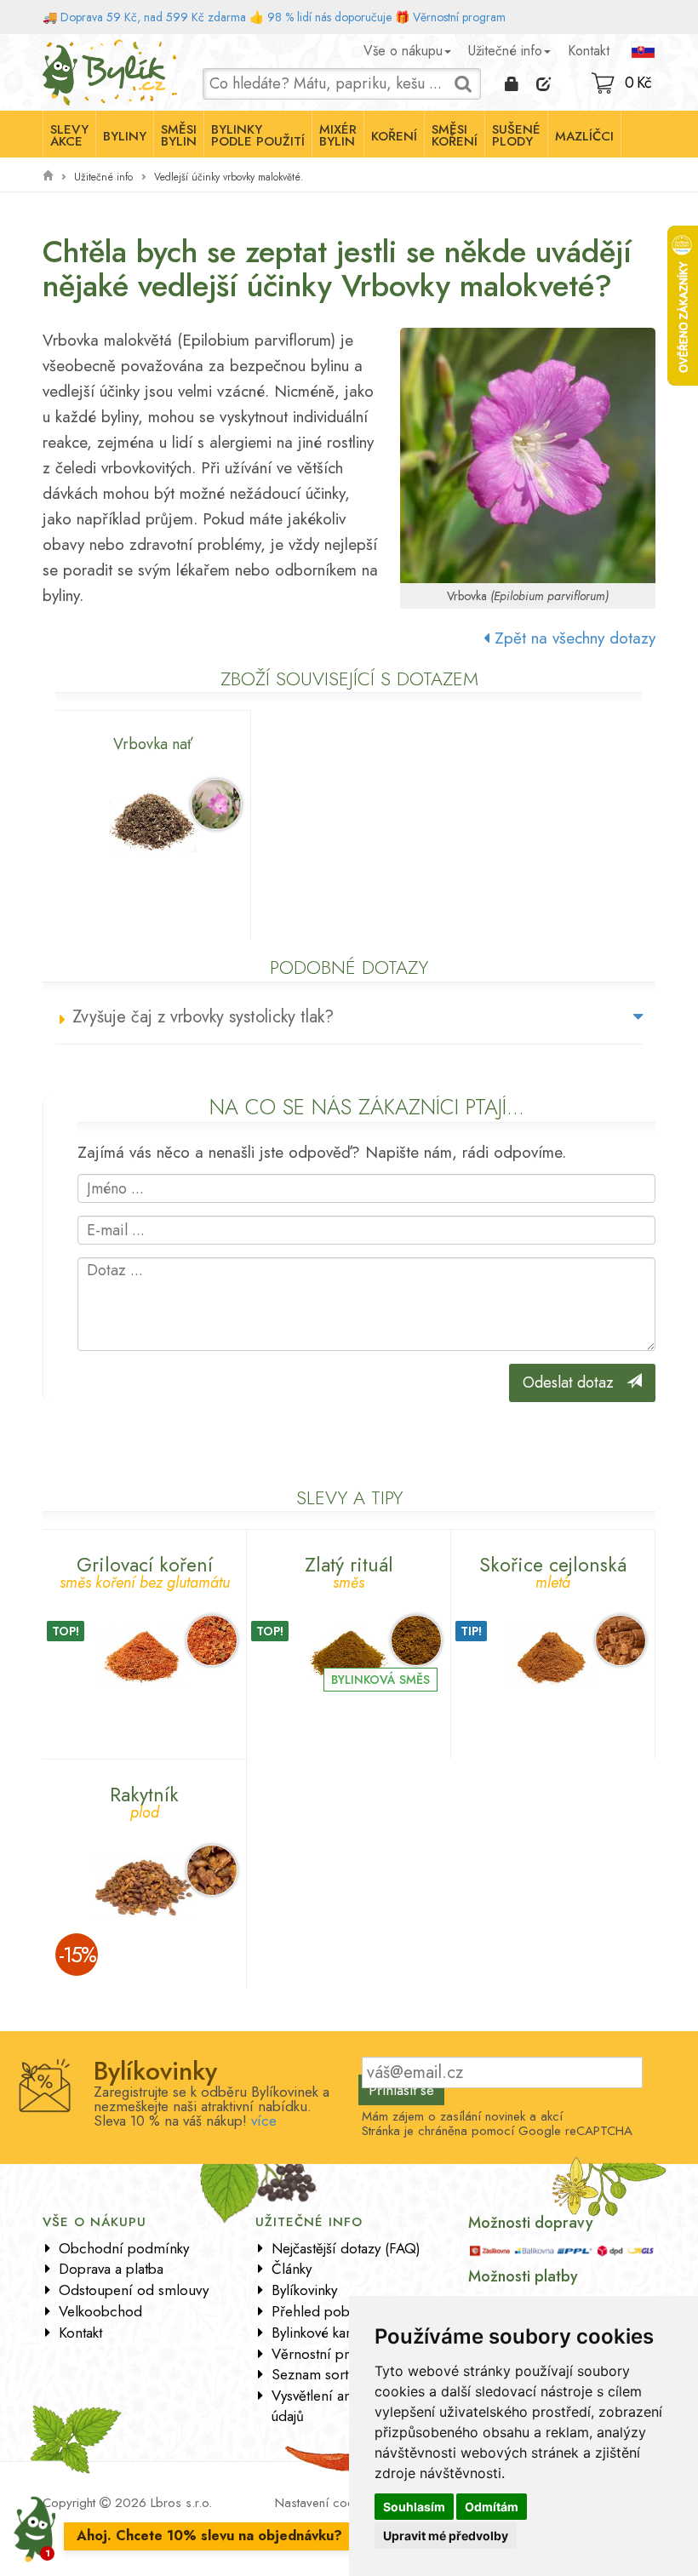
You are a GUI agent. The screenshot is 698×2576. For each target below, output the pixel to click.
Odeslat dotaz (575, 1382)
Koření (394, 136)
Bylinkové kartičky (324, 2333)
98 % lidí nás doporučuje (329, 17)
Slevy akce (69, 135)
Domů (58, 47)
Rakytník (144, 1800)
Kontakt (589, 51)
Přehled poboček (325, 2311)
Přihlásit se (401, 2090)
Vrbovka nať (153, 744)
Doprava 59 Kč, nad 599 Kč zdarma (153, 17)
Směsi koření (455, 135)
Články (292, 2269)
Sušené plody (516, 135)
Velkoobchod (100, 2311)
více (264, 2121)
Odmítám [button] (492, 2507)
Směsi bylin (179, 135)
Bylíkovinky (304, 2290)
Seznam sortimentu (331, 2374)
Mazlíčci (584, 136)
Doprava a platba (111, 2269)
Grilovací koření (145, 1570)
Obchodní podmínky (124, 2248)
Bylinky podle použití (258, 135)
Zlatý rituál (349, 1570)
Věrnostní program (459, 17)
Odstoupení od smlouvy (134, 2290)
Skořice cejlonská (553, 1570)
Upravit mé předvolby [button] (446, 2536)
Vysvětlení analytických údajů (340, 2406)
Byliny (125, 136)
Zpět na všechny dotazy (572, 638)
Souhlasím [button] (414, 2507)
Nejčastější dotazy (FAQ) (346, 2248)
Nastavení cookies (325, 2503)
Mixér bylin (338, 135)
